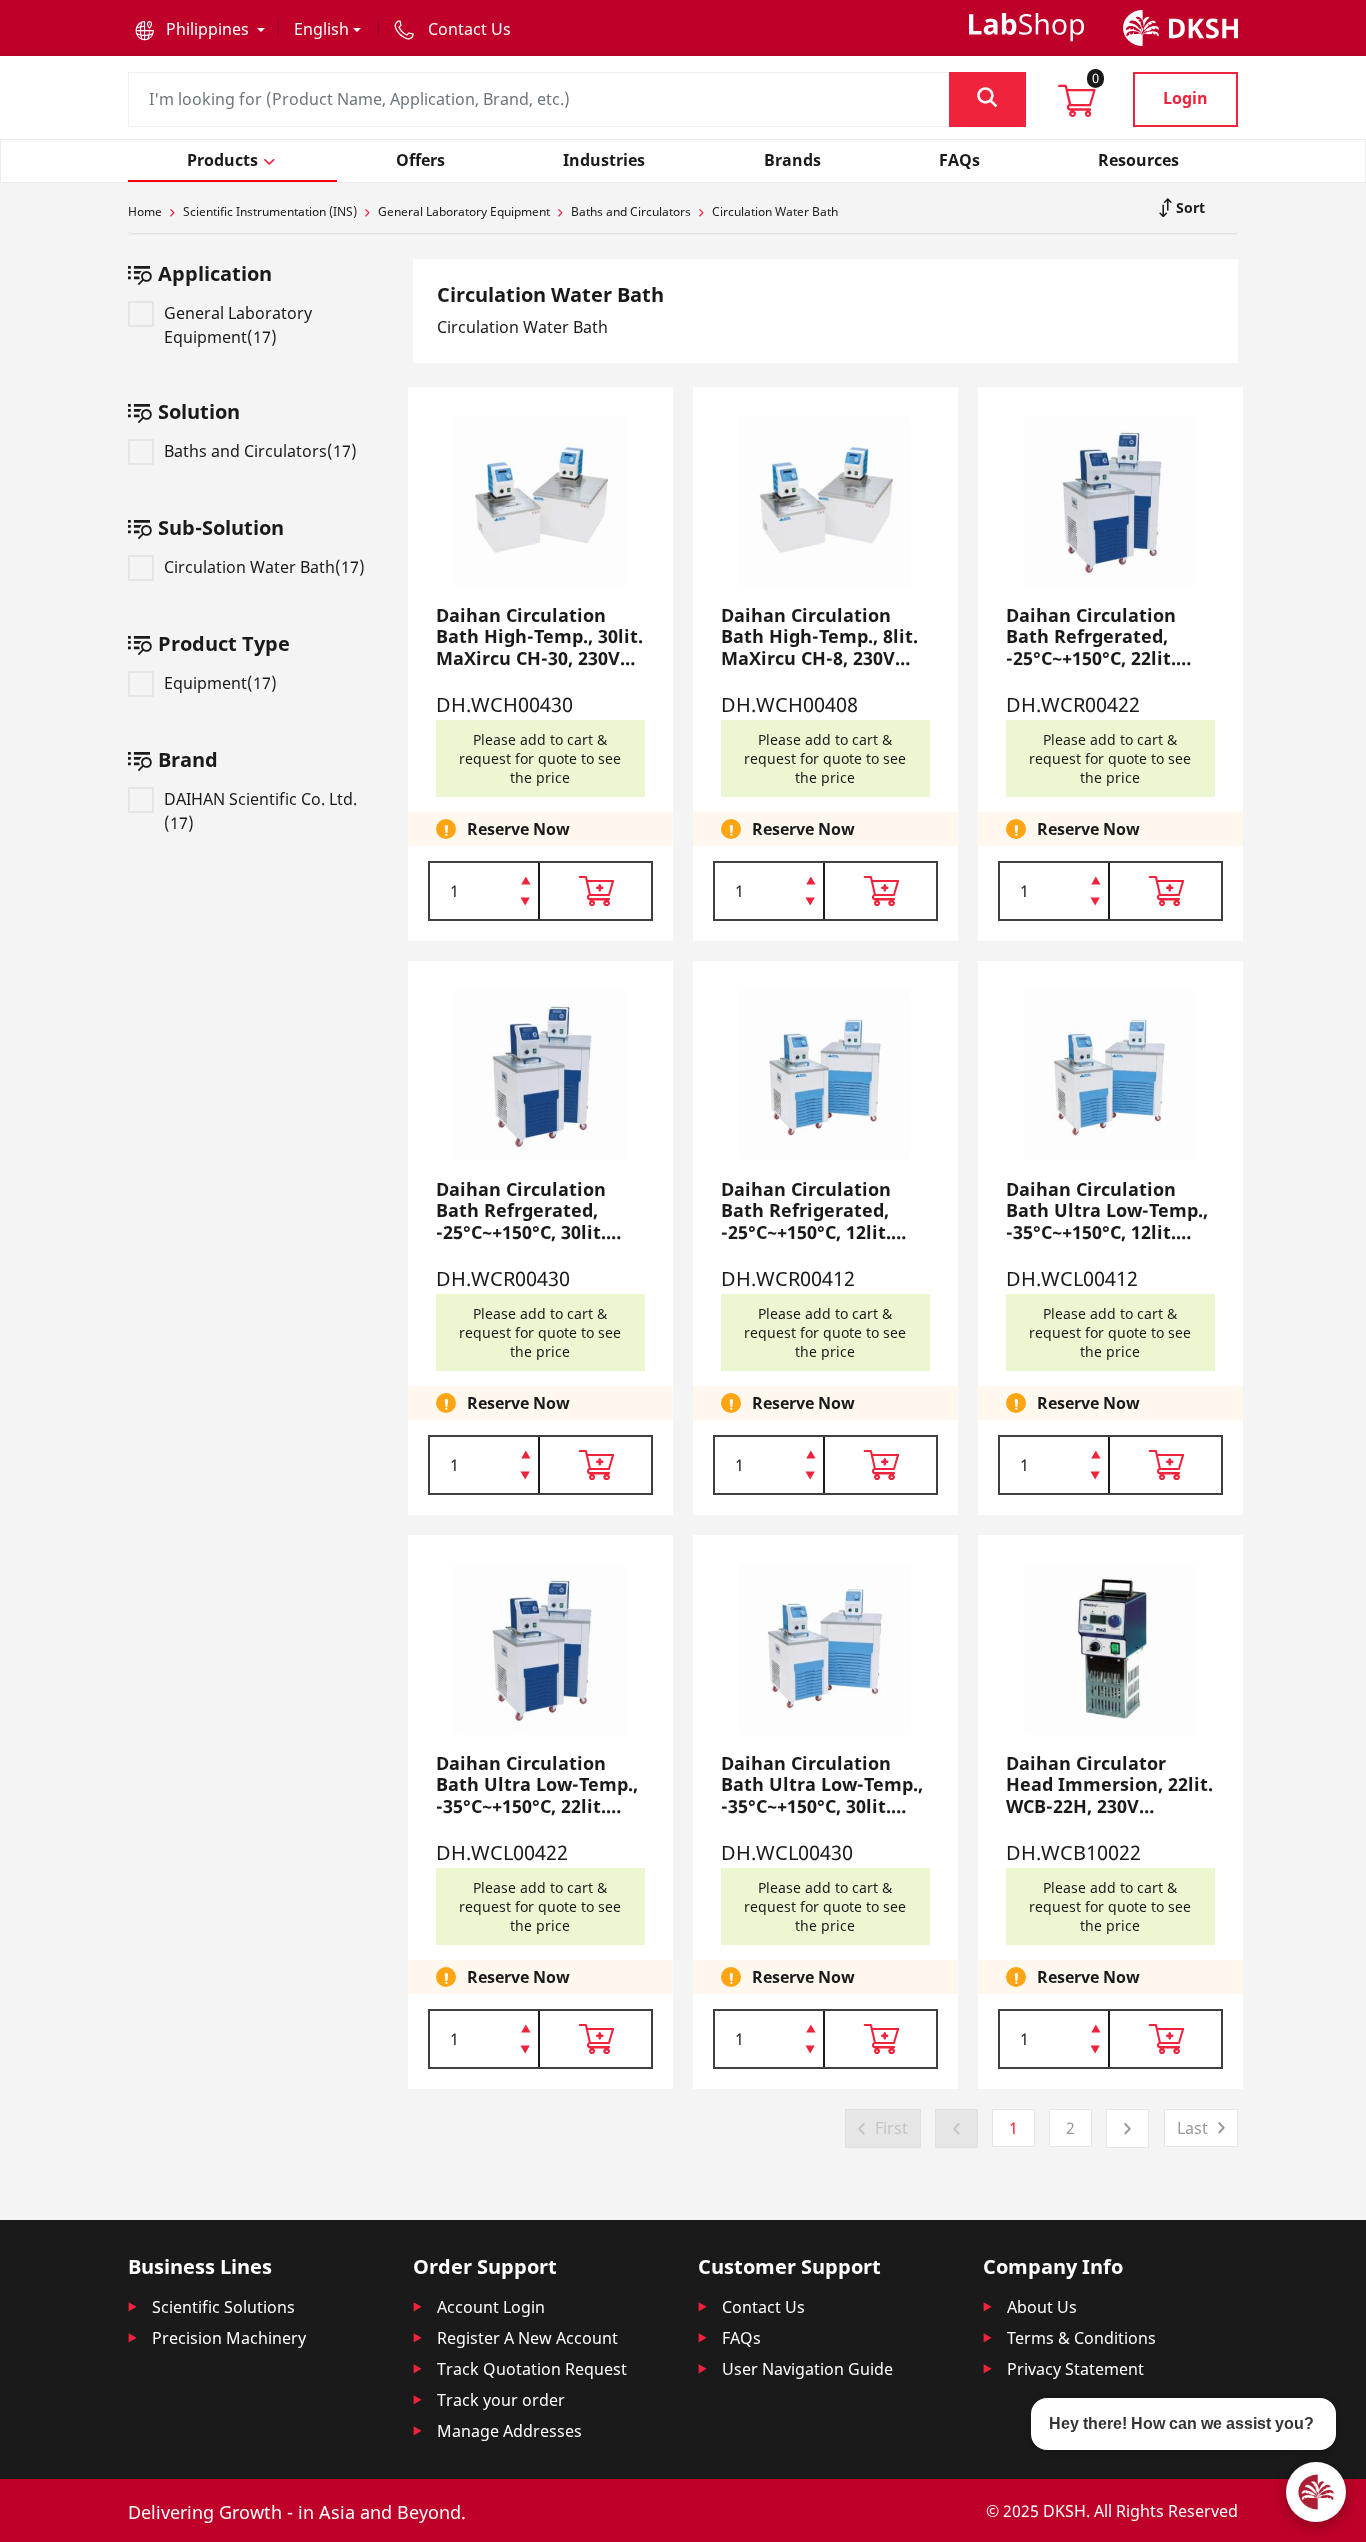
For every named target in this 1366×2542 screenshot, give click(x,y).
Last (1192, 2128)
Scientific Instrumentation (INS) (270, 211)
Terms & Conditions (1081, 2338)
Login (1185, 98)
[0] (1077, 107)
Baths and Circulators (631, 211)
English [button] (321, 29)
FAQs (741, 2338)
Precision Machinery (229, 2338)
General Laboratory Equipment (464, 211)
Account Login (491, 2307)
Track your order (501, 2400)
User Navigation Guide (807, 2369)
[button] (200, 29)
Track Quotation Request (532, 2369)
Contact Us (763, 2307)
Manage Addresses (509, 2431)
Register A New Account (527, 2338)
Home (145, 211)
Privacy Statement (1075, 2369)
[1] (525, 903)
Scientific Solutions (223, 2307)
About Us (1042, 2307)
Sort (1188, 207)
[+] (525, 879)
